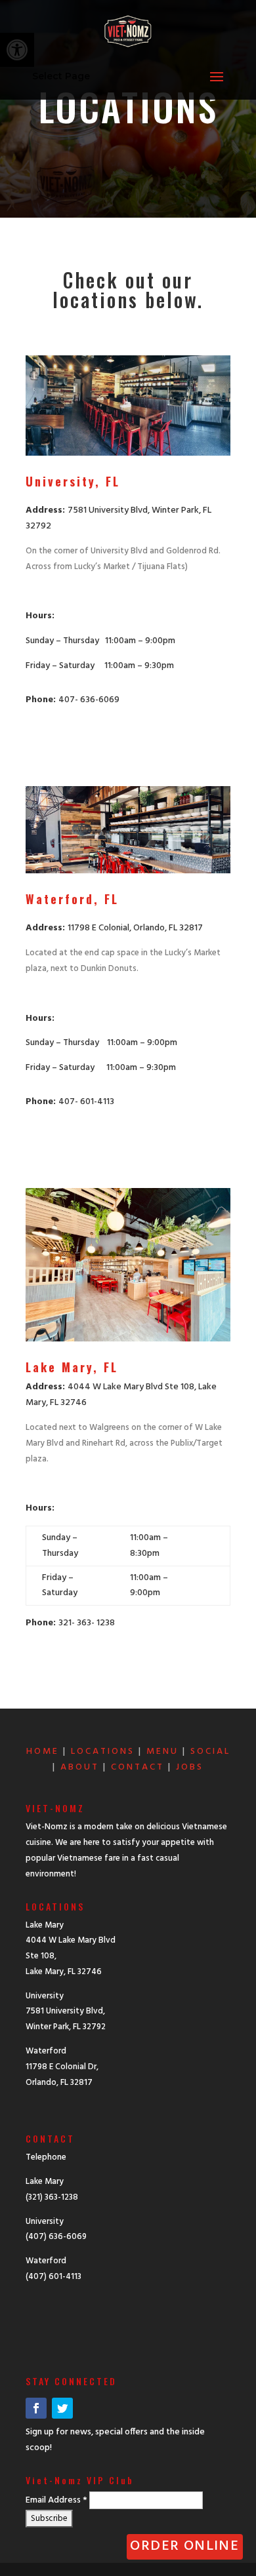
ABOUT (80, 1767)
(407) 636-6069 (56, 2237)
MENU (162, 1752)
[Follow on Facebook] (36, 2408)
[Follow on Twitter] (62, 2408)
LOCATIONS (103, 1752)
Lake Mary (45, 2182)
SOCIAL (210, 1752)
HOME (43, 1752)
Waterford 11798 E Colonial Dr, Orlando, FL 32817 (62, 2067)
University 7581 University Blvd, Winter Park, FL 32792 (66, 2012)
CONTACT (138, 1767)
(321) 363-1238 (52, 2197)
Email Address (56, 2500)
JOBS (190, 1767)
